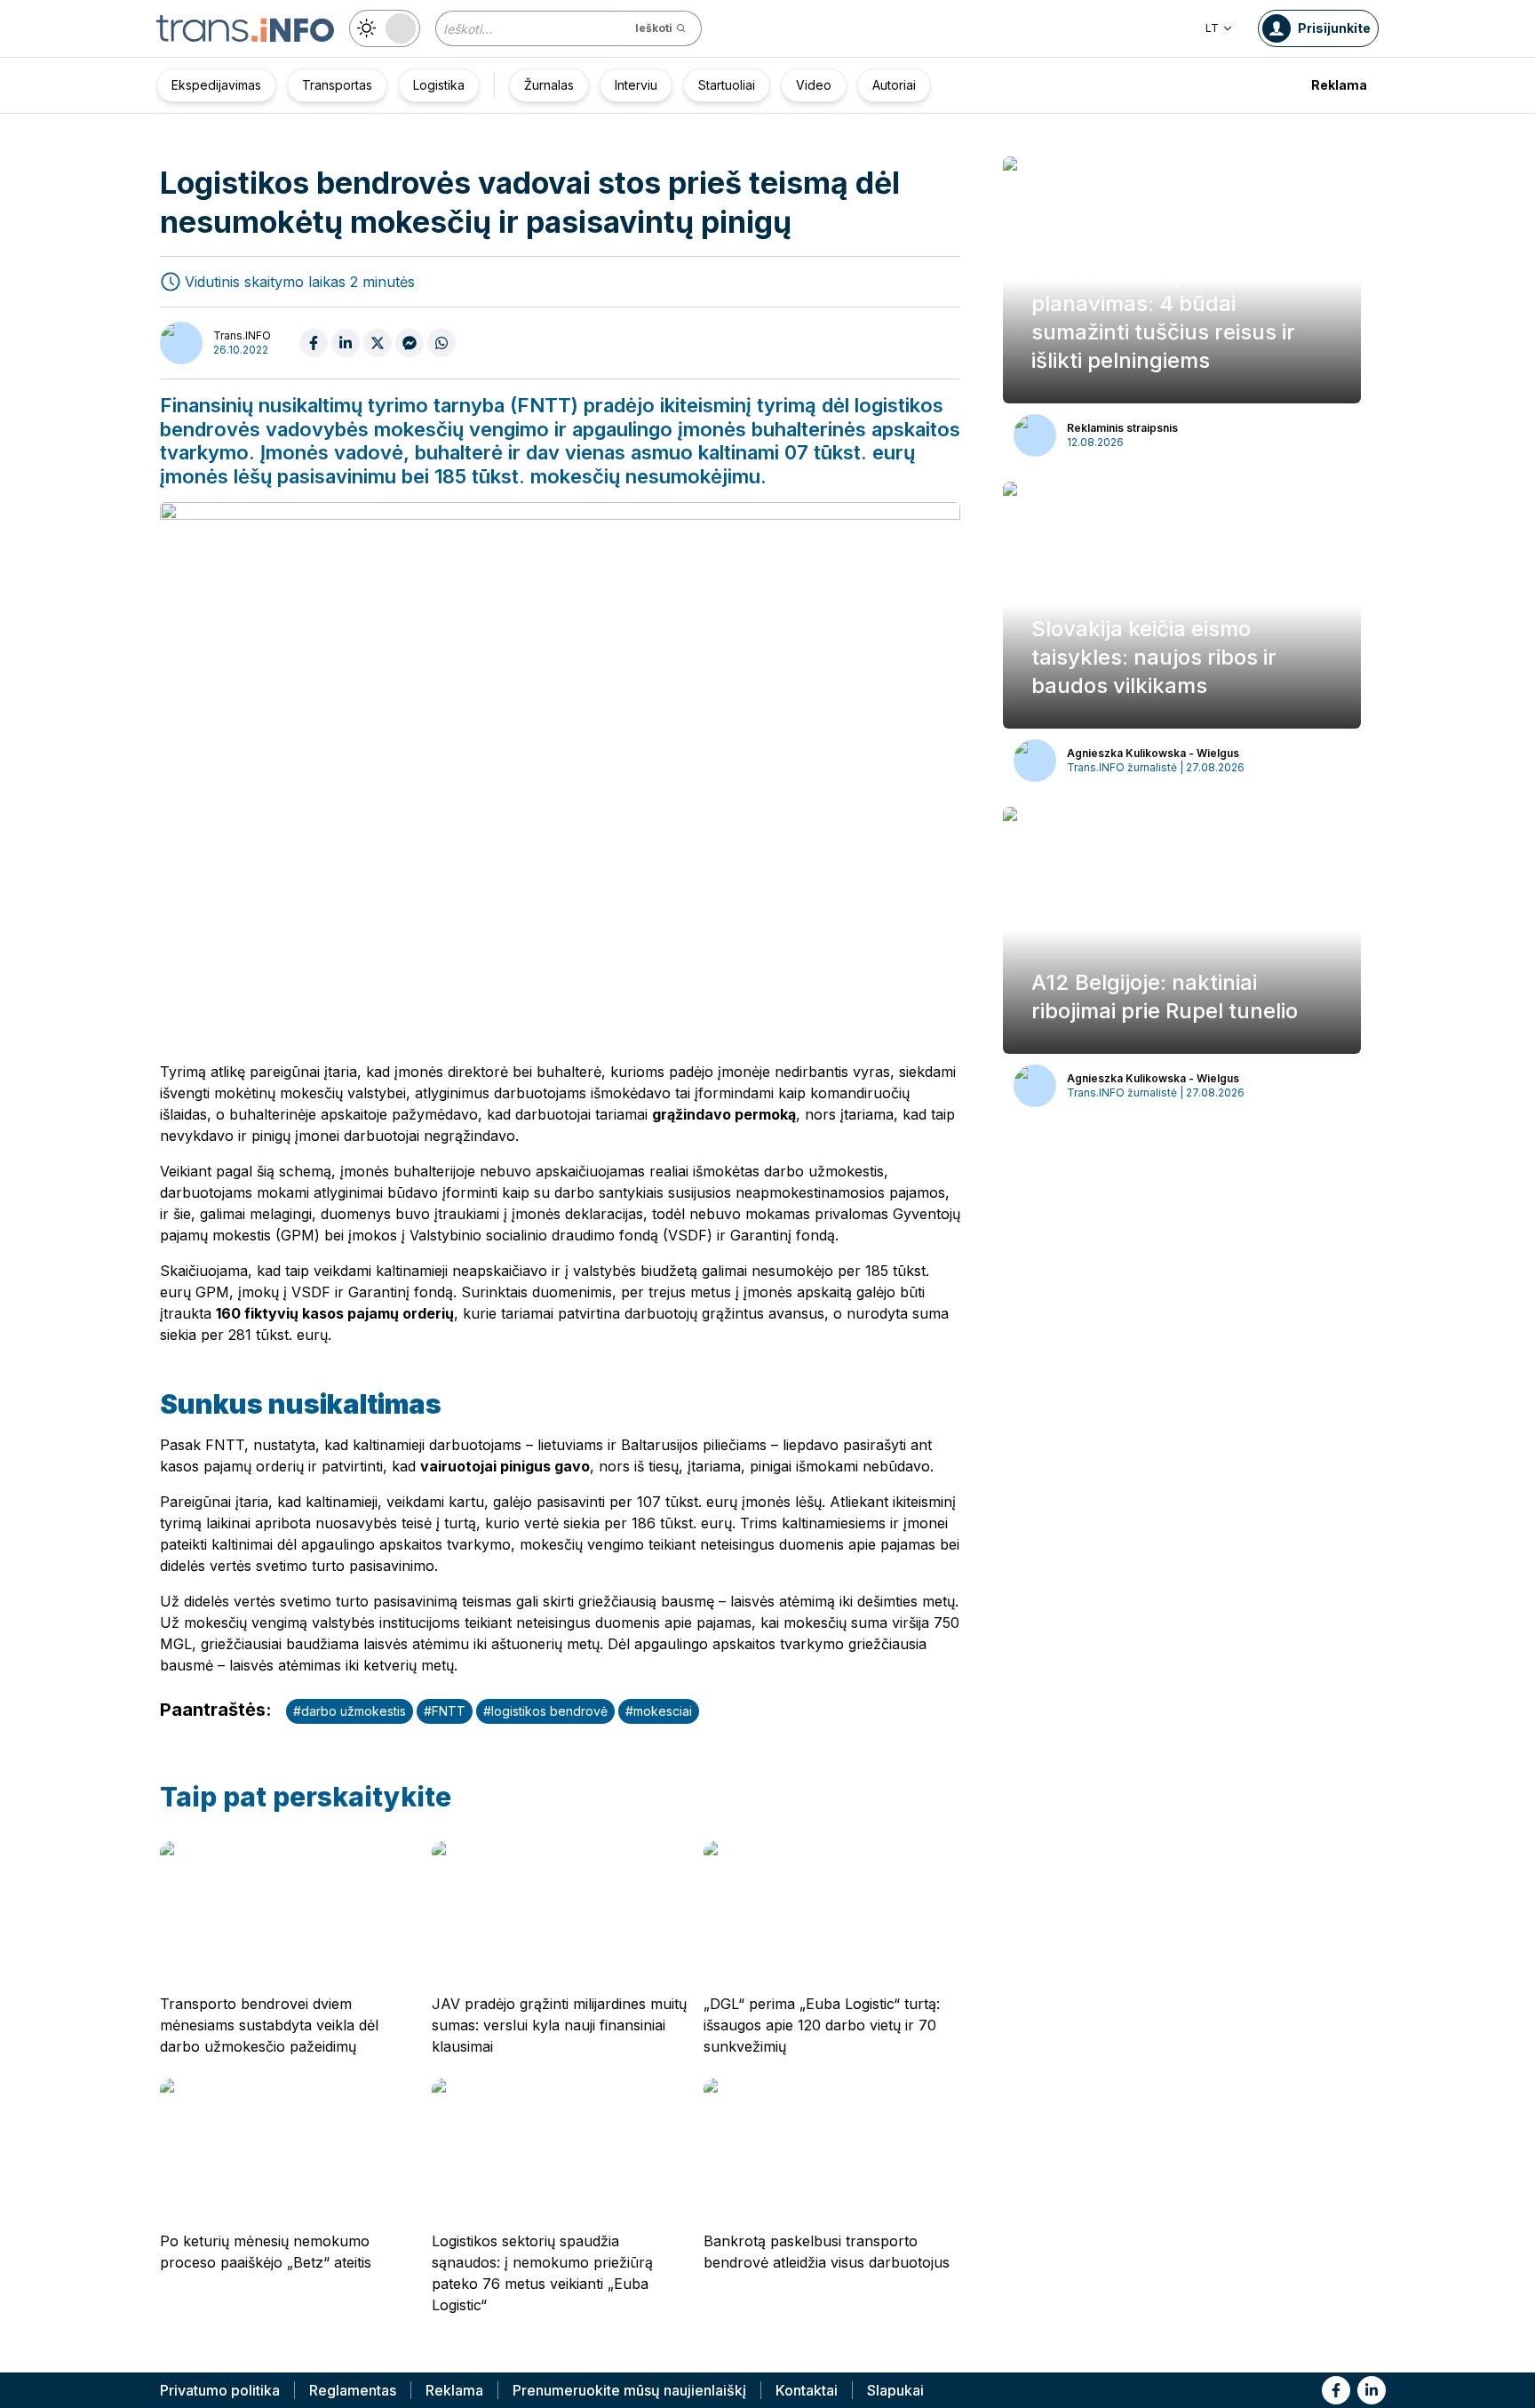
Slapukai (895, 2390)
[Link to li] (1372, 2390)
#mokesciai (659, 1711)
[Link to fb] (1336, 2390)
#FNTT (445, 1711)
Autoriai (894, 85)
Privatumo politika (220, 2390)
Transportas (337, 85)
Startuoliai (727, 85)
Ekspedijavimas (216, 85)
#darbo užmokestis (350, 1711)
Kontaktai (807, 2390)
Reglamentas (353, 2390)
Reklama (1339, 85)
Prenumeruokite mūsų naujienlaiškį (629, 2390)
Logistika (439, 85)
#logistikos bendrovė (545, 1711)
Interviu (636, 85)
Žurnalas (549, 85)
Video (814, 85)
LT (1212, 28)
